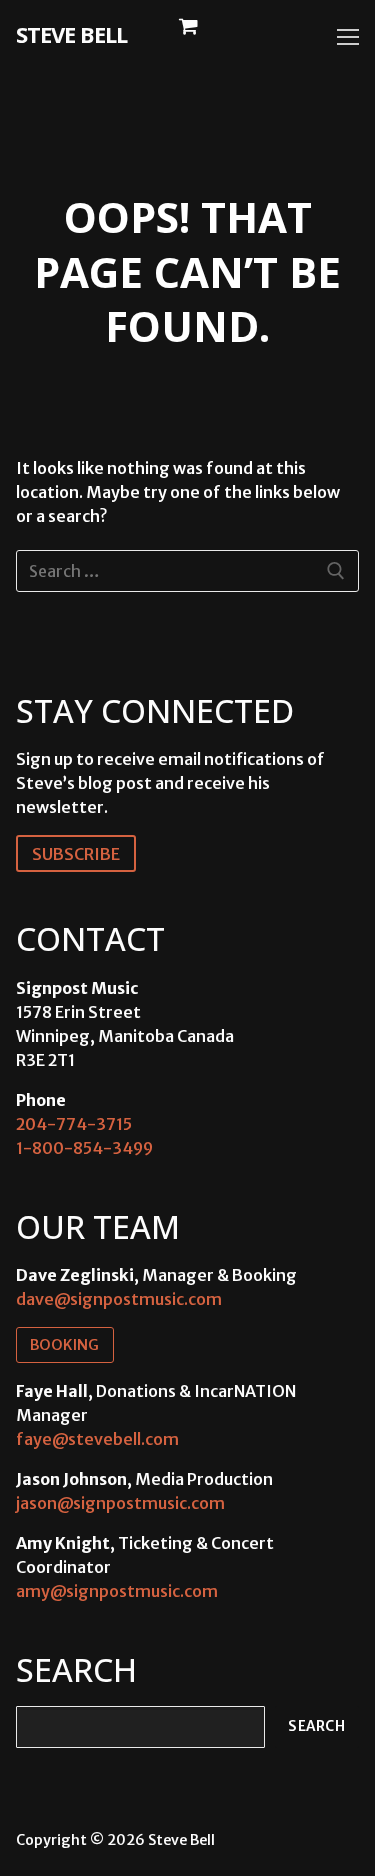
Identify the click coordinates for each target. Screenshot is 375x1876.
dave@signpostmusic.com (119, 1299)
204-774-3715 (74, 1124)
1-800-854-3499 (84, 1148)
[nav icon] (348, 37)
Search (316, 1726)
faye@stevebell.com (97, 1439)
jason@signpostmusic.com (120, 1503)
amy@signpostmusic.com (117, 1591)
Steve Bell (71, 34)
